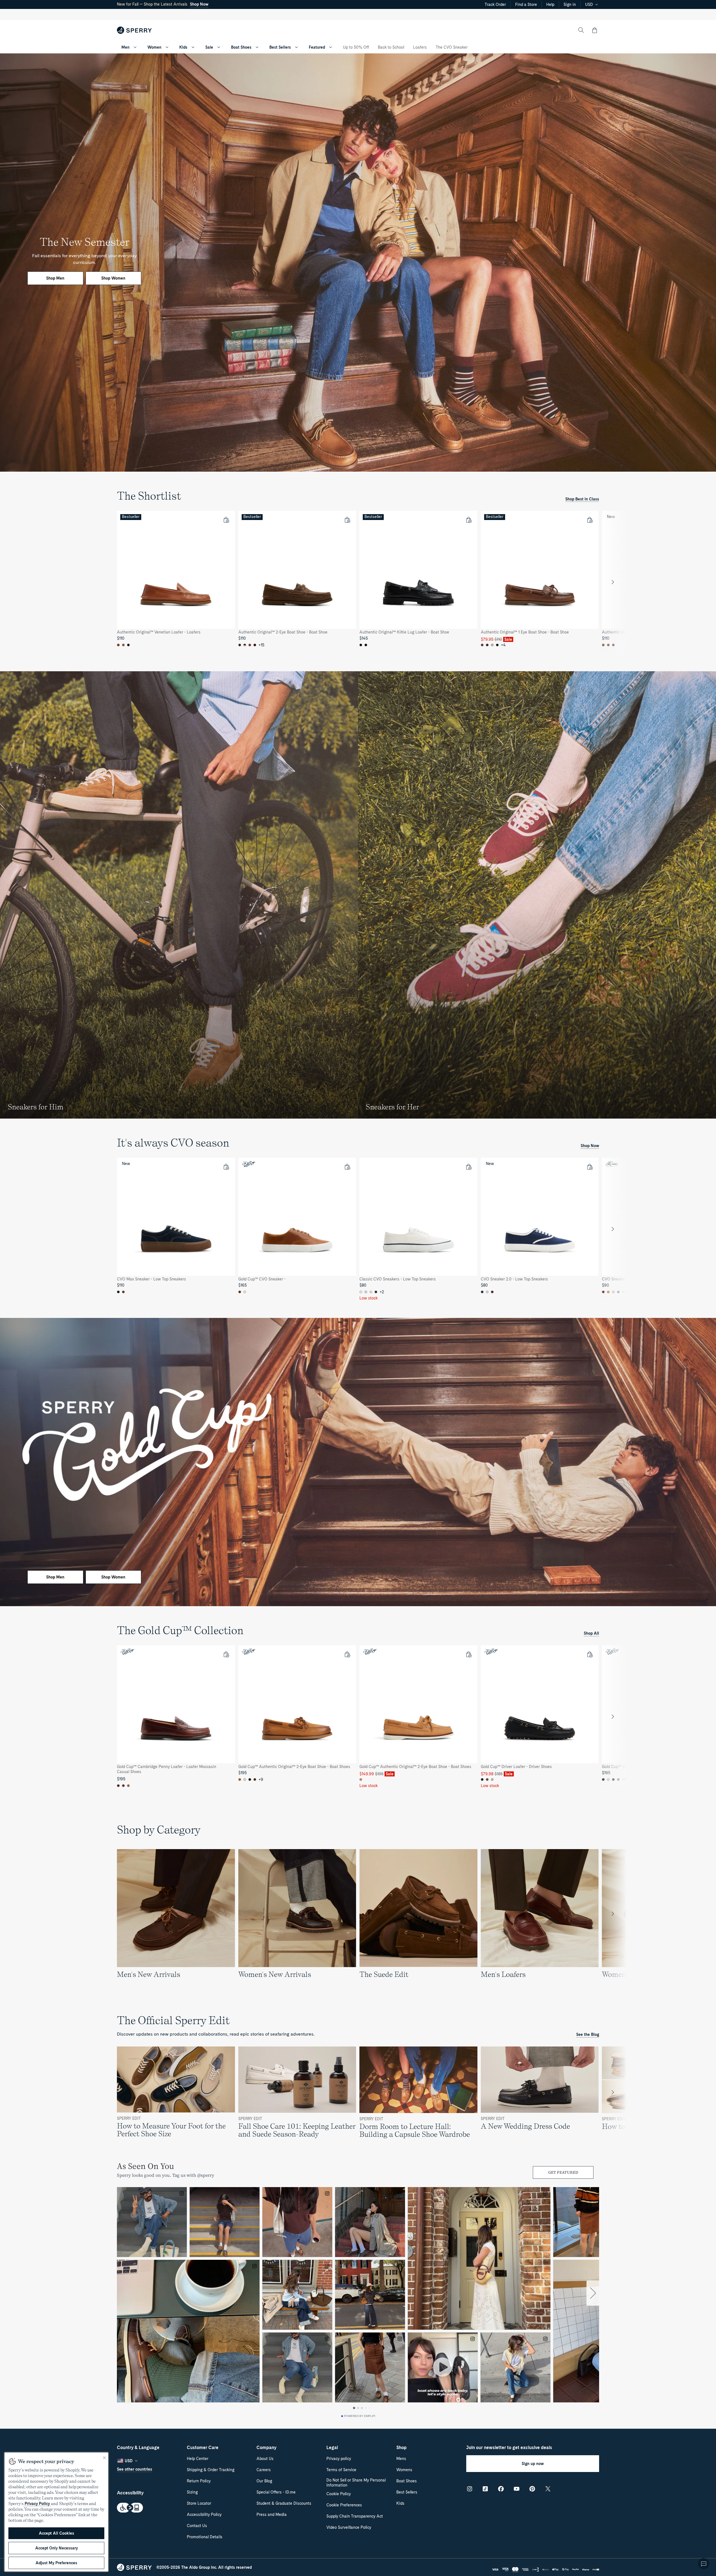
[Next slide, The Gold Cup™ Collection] (613, 1717)
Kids (183, 47)
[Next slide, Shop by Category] (613, 1914)
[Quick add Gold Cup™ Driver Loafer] (590, 1654)
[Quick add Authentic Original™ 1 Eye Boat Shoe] (590, 520)
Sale (209, 47)
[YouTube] (517, 2489)
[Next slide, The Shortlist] (613, 582)
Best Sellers (280, 47)
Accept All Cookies (56, 2533)
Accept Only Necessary (56, 2548)
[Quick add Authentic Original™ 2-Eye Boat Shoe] (347, 520)
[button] (595, 30)
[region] (358, 582)
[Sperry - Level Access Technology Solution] (150, 2508)
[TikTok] (485, 2489)
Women (154, 47)
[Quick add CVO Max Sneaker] (226, 1167)
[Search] (581, 30)
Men (125, 47)
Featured (317, 47)
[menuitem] (135, 47)
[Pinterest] (532, 2489)
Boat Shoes (241, 47)
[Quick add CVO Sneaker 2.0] (590, 1167)
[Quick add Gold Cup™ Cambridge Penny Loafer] (226, 1654)
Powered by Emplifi (360, 2416)
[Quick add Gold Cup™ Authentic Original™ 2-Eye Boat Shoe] (347, 1654)
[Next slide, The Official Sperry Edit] (613, 2092)
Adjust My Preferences (56, 2563)
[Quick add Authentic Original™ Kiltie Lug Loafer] (468, 520)
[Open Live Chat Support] (704, 2564)
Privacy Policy (37, 2504)
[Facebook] (501, 2489)
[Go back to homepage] (134, 30)
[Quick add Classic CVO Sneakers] (468, 1167)
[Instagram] (470, 2489)
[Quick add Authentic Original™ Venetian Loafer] (226, 520)
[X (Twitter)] (548, 2489)
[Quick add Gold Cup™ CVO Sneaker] (347, 1167)
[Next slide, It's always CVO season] (613, 1229)
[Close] (104, 2458)
